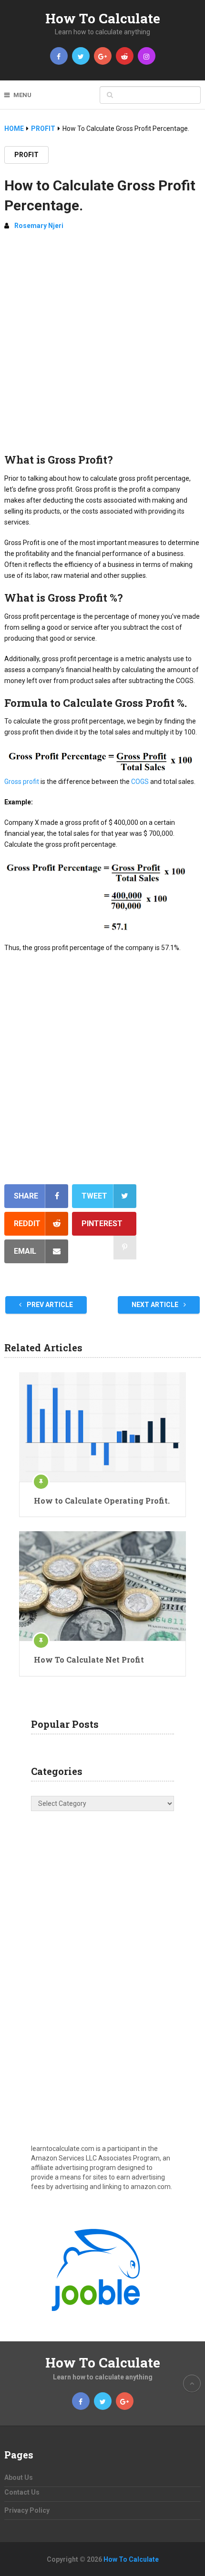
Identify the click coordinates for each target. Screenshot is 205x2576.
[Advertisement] (102, 346)
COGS (139, 782)
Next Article (156, 1305)
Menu (22, 95)
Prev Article (49, 1305)
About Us (19, 2477)
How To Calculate (103, 18)
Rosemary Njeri (39, 226)
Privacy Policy (27, 2510)
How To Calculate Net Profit (89, 1660)
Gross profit (22, 782)
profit (26, 155)
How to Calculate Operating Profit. (102, 1501)
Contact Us (22, 2492)
